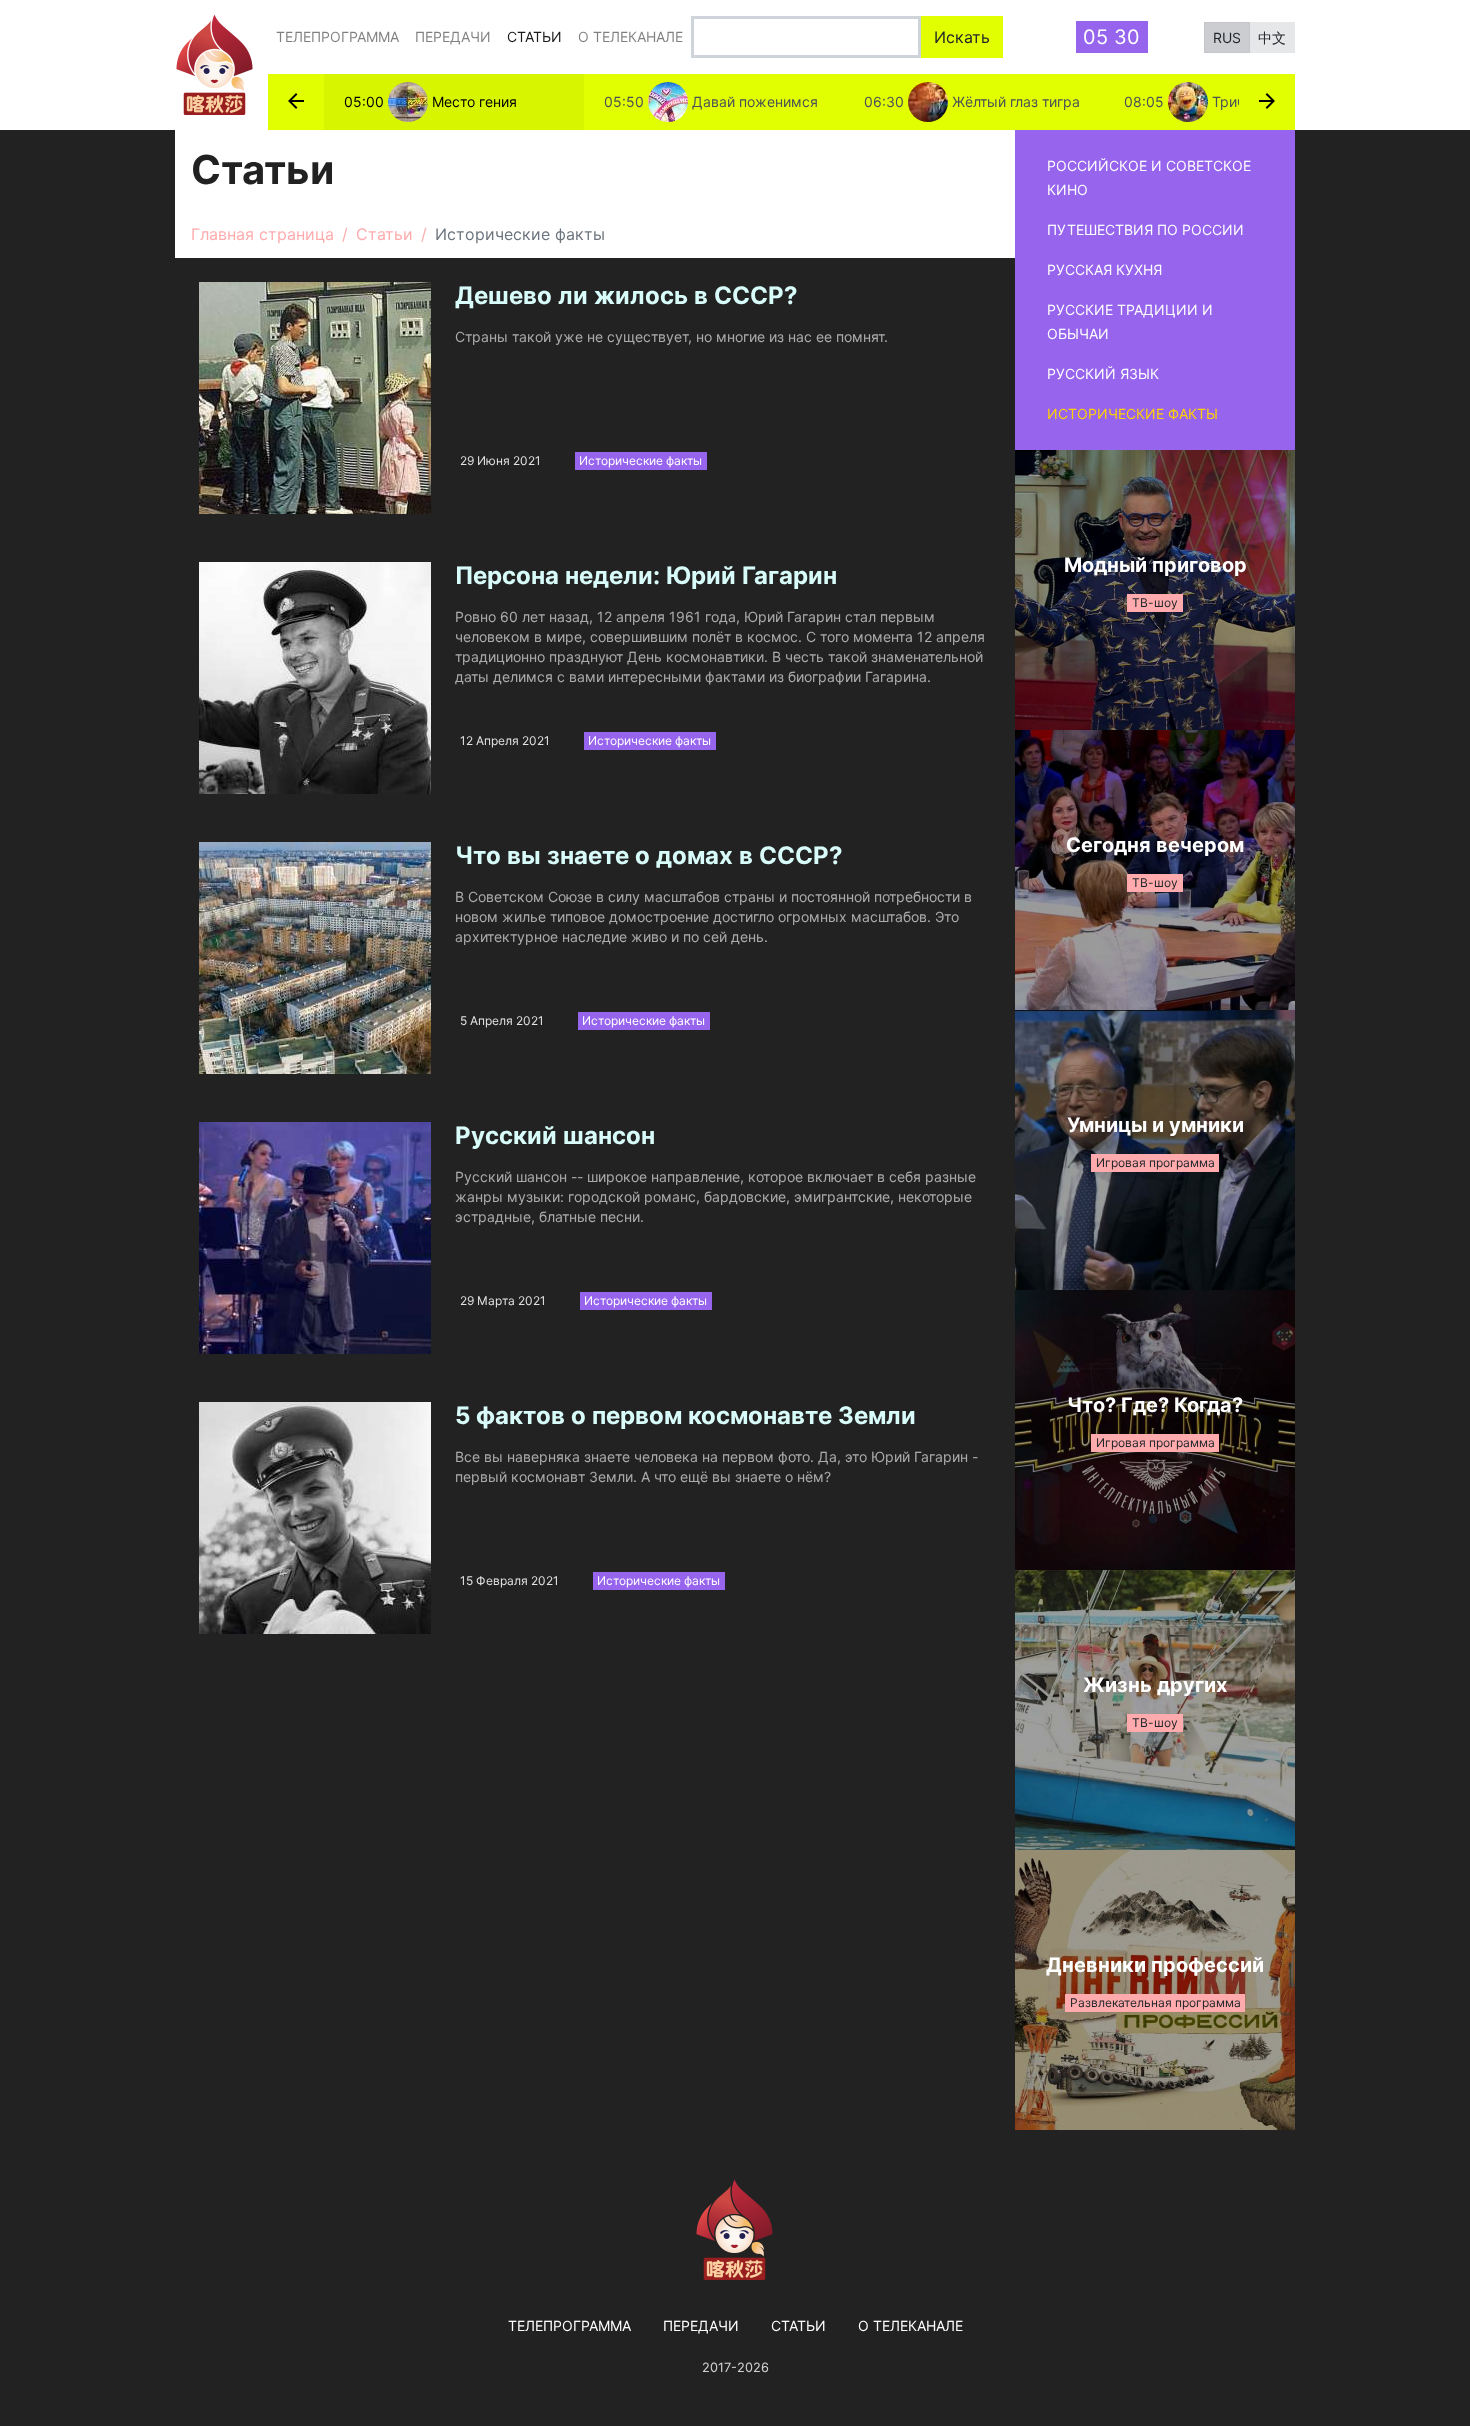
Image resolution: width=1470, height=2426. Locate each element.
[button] (296, 102)
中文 (1272, 37)
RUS (1227, 37)
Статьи (538, 36)
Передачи (453, 36)
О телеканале (630, 36)
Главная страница (262, 234)
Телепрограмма (337, 36)
